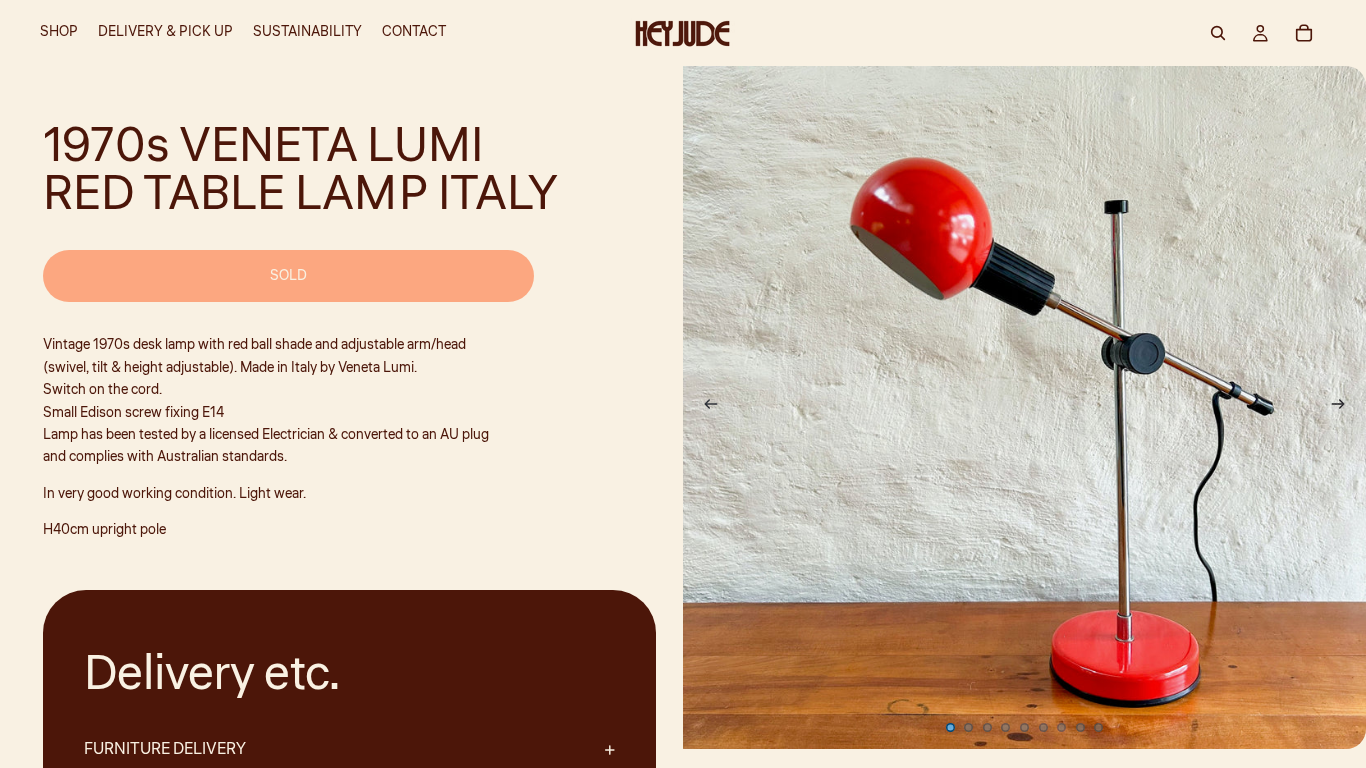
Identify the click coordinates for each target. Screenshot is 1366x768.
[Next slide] (1344, 408)
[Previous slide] (705, 408)
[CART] (1304, 33)
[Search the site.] (1218, 33)
